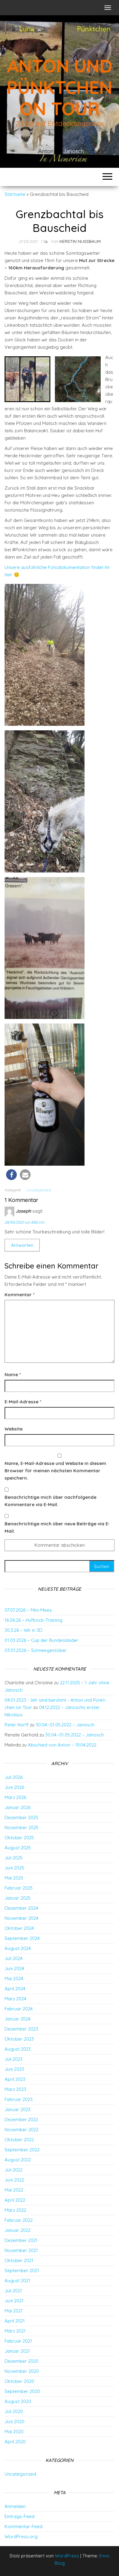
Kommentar (20, 1295)
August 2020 (18, 2401)
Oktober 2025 (19, 1838)
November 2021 (21, 2250)
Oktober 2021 (19, 2260)
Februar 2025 (19, 1888)
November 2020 (22, 2371)
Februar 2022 (19, 2220)
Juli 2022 (14, 2170)
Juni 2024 (14, 1968)
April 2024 (15, 1989)
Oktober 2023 (19, 2039)
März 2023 (15, 2089)
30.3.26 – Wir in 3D (23, 1630)
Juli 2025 (14, 1858)
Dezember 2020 (22, 2361)
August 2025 (18, 1848)
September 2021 (22, 2270)
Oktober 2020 (19, 2381)
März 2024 (15, 1999)
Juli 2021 (13, 2291)
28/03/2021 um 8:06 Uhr (25, 1222)
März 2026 (15, 1797)
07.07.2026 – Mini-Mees (28, 1610)
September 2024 (22, 1938)
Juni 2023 (14, 2069)
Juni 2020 (14, 2421)
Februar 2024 (19, 2009)
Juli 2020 (14, 2411)
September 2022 (22, 2150)
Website (14, 1429)
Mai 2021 (14, 2311)
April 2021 (15, 2321)
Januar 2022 (18, 2230)
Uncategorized (38, 1190)
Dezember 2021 (21, 2240)
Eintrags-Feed (20, 2516)
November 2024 (22, 1918)
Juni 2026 (14, 1787)
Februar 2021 (18, 2341)
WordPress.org (21, 2536)
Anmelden (15, 2506)
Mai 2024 (14, 1979)
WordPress (67, 2556)
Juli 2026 (14, 1777)
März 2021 (15, 2331)
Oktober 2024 (19, 1928)
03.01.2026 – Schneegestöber (36, 1650)
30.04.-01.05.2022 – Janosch (65, 1725)
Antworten (22, 1245)
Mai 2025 (14, 1878)
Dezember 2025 (21, 1817)
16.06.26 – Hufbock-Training (33, 1620)
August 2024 (18, 1948)
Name (13, 1374)
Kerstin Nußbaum (80, 241)
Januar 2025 (18, 1898)
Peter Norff (17, 1725)
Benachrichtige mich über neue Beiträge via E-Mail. (57, 1527)
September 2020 (22, 2391)
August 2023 (18, 2049)
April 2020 (15, 2442)
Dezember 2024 (21, 1908)
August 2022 (18, 2160)
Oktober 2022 (19, 2140)
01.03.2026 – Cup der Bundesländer (41, 1640)
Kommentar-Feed (23, 2526)
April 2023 (15, 2079)
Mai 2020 (14, 2432)
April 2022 (15, 2200)
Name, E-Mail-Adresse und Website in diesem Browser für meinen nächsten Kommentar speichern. (55, 1471)
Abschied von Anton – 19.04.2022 (62, 1745)
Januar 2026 (18, 1807)
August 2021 (17, 2281)
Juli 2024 (14, 1958)
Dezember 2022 (21, 2119)
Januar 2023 (18, 2109)
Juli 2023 (14, 2059)
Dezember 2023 (21, 2029)
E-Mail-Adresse (23, 1402)
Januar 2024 (18, 2019)
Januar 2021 (17, 2351)
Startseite (15, 194)
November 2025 (22, 1828)
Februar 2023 (19, 2099)
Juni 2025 (14, 1868)
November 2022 (22, 2130)
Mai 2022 (14, 2190)
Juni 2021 (14, 2301)
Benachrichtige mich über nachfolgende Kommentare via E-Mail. (50, 1501)
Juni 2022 (14, 2180)
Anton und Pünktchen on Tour (59, 87)
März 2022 (15, 2210)
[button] (11, 1175)
